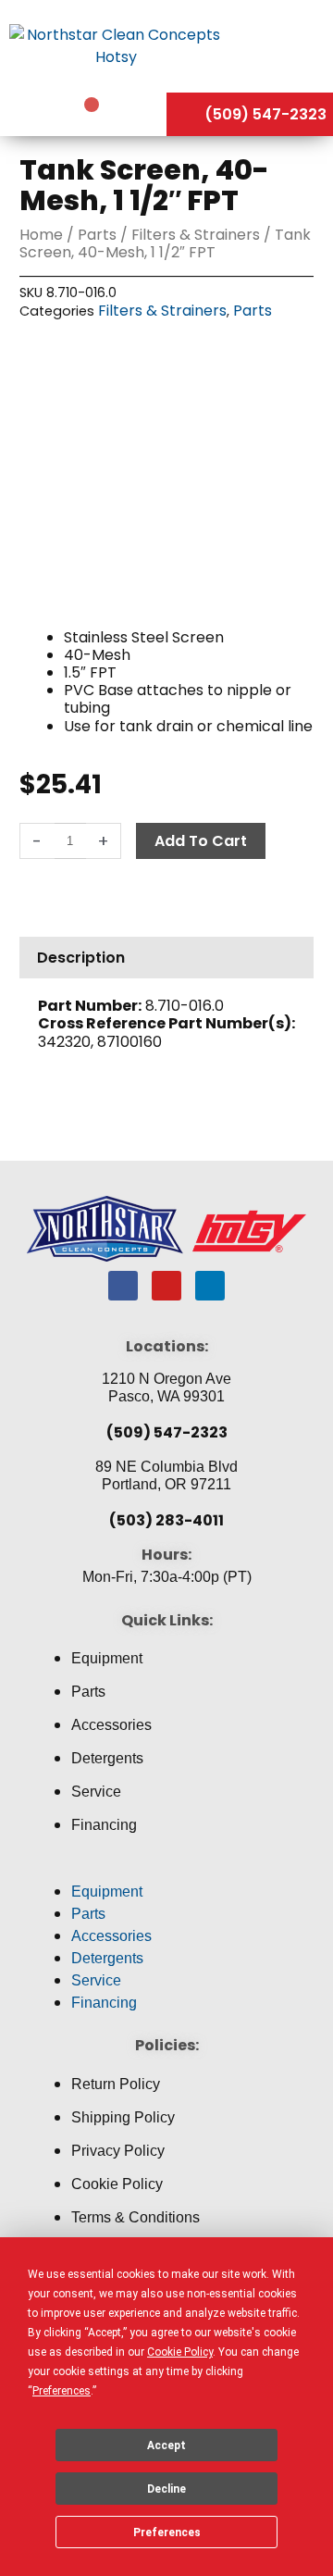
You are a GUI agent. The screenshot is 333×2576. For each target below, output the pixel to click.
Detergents (107, 1758)
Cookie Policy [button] (180, 2352)
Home (41, 235)
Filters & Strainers (196, 235)
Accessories (111, 1725)
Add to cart (201, 841)
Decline (166, 2489)
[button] (166, 1870)
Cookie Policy (117, 2184)
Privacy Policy (118, 2151)
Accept (166, 2445)
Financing (104, 1825)
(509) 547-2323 (167, 1432)
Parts (97, 235)
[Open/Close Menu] (282, 45)
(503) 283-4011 (166, 1520)
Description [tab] (81, 958)
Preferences (167, 2532)
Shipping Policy (123, 2117)
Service (96, 1792)
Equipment (107, 1658)
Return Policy (116, 2084)
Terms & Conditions (136, 2217)
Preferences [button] (62, 2391)
